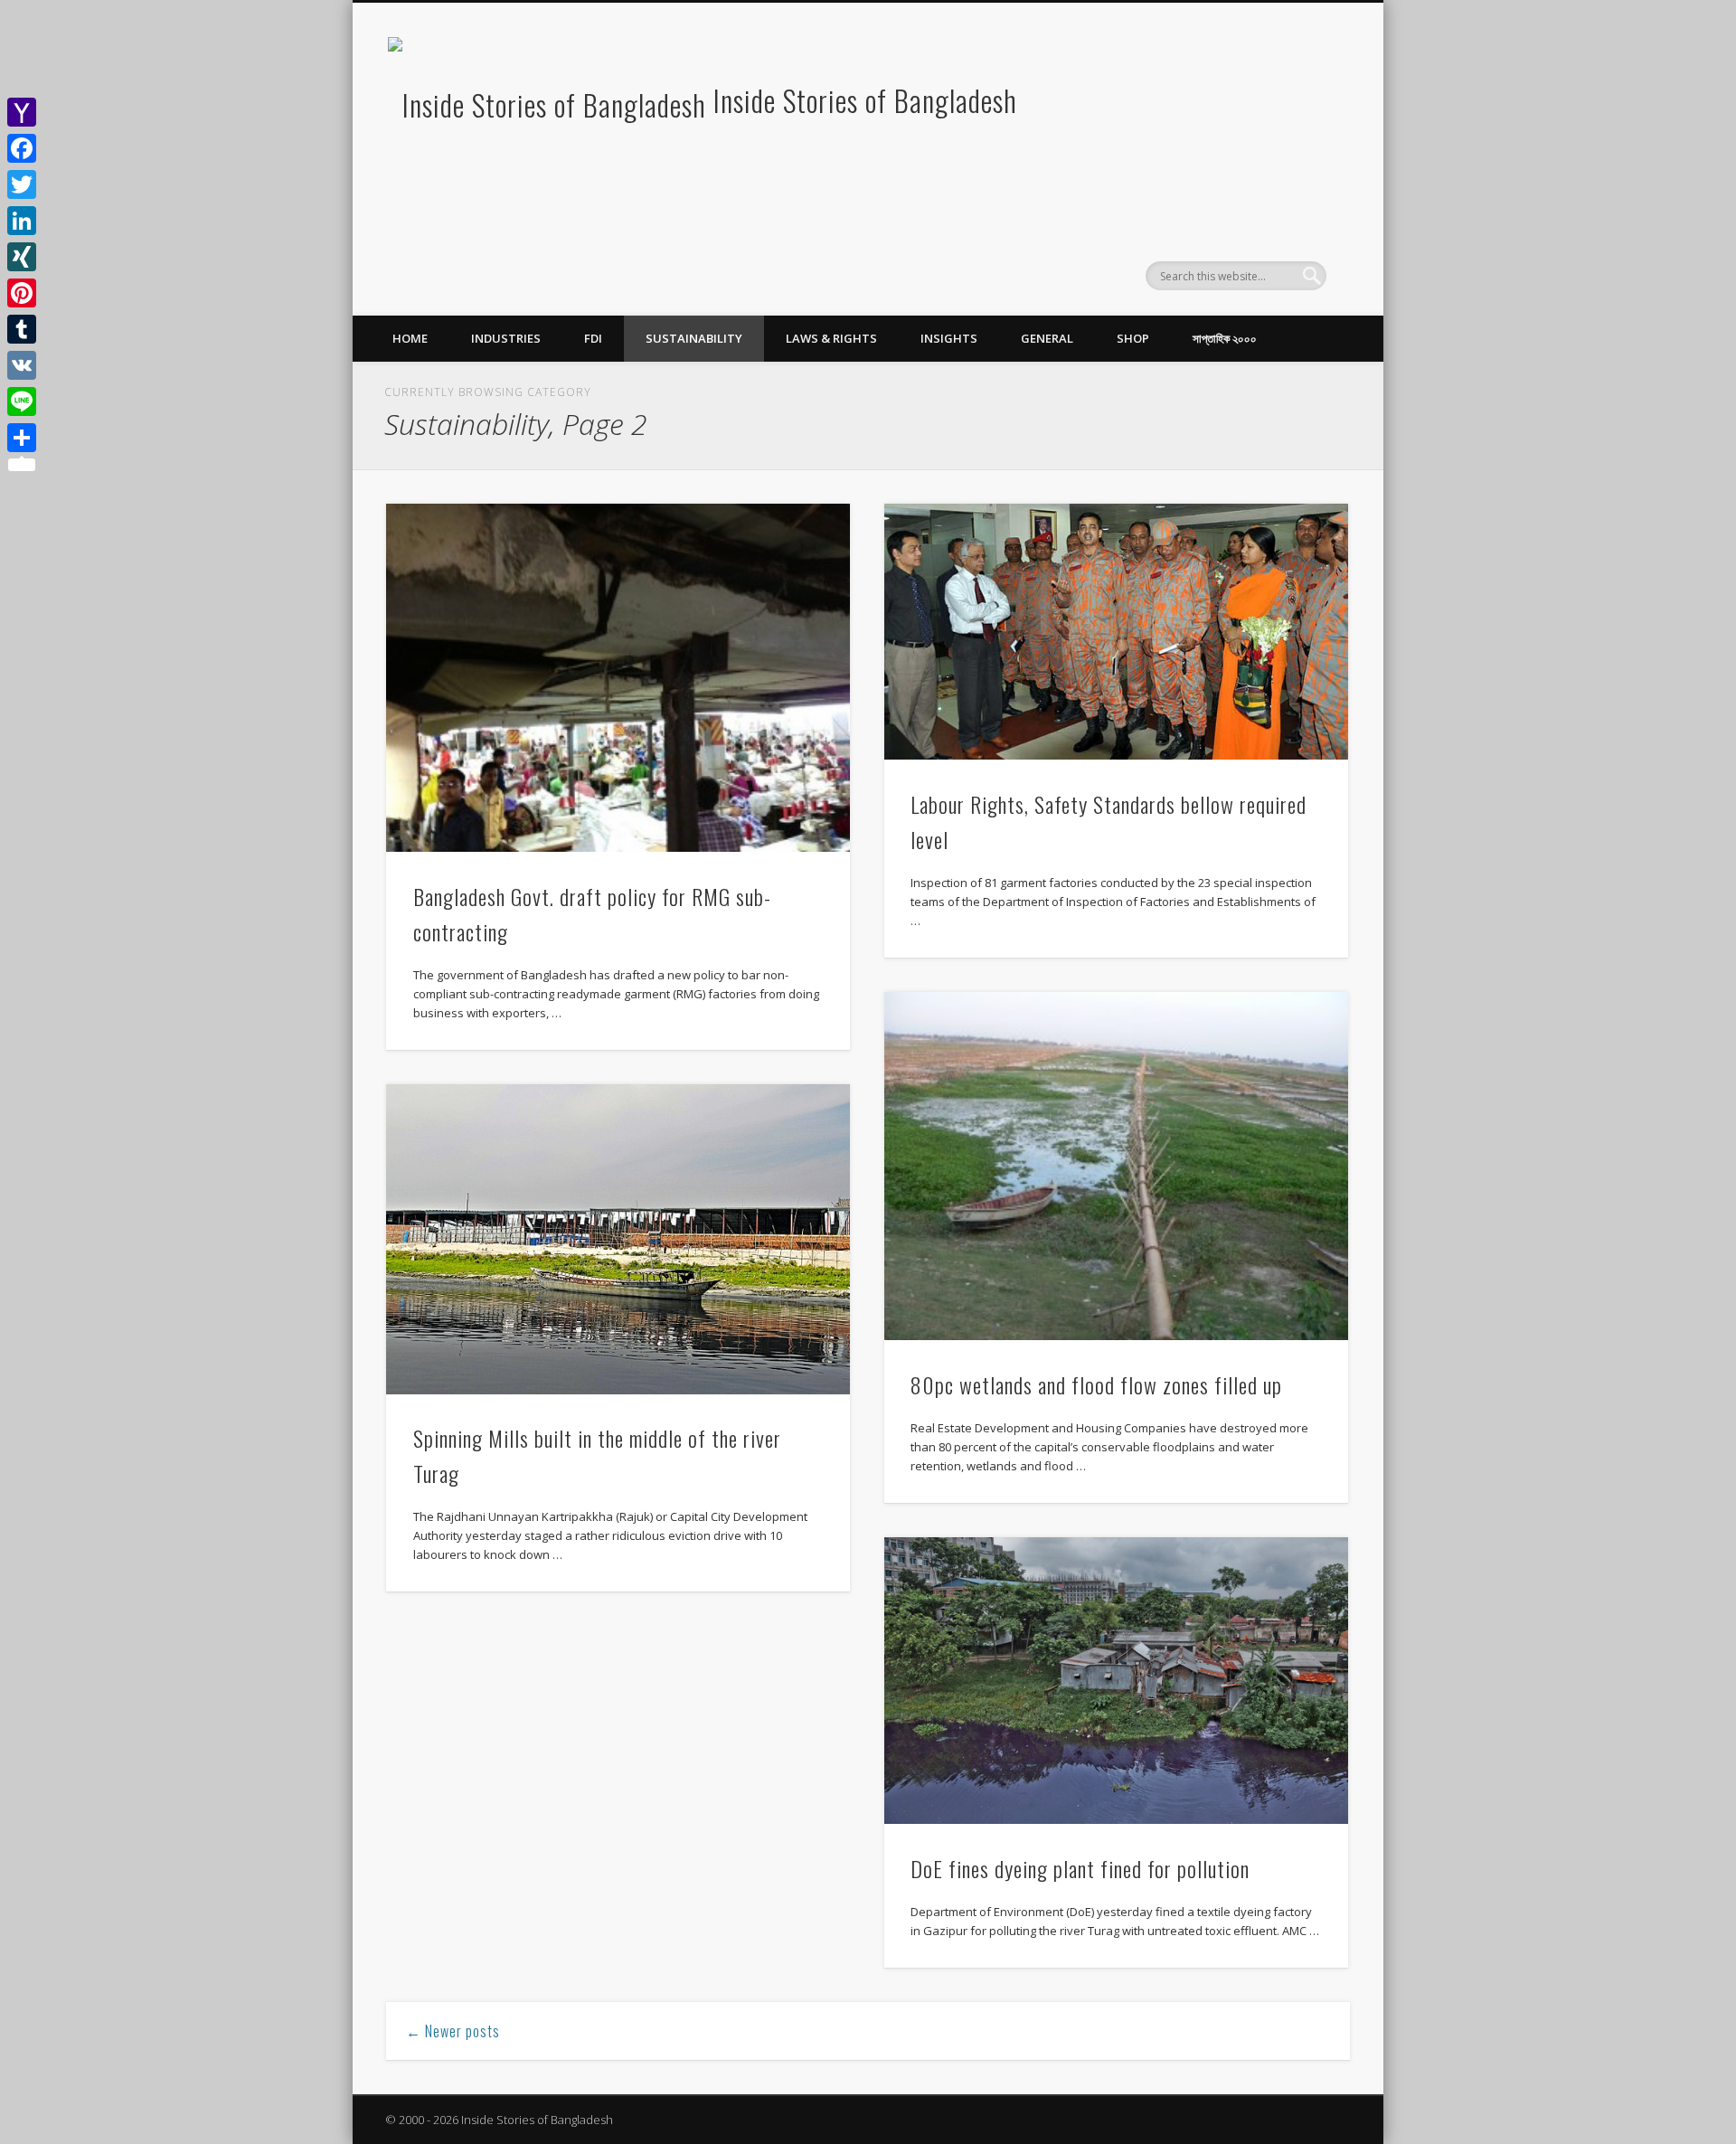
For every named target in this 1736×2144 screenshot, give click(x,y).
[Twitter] (22, 184)
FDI (593, 338)
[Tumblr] (22, 329)
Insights (949, 338)
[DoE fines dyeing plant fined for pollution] (1116, 1681)
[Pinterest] (22, 293)
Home (410, 338)
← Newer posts (453, 2031)
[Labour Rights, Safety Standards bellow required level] (1116, 632)
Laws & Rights (831, 338)
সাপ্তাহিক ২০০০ (1225, 338)
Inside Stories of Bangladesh (865, 100)
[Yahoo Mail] (22, 112)
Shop (1133, 338)
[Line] (22, 401)
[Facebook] (22, 148)
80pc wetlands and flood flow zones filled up (1096, 1384)
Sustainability (694, 338)
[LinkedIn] (22, 221)
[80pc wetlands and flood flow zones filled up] (1116, 1166)
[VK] (22, 365)
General (1047, 338)
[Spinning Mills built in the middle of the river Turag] (618, 1239)
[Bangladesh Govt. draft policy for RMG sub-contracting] (618, 678)
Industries (506, 338)
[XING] (22, 257)
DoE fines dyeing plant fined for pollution (1080, 1868)
